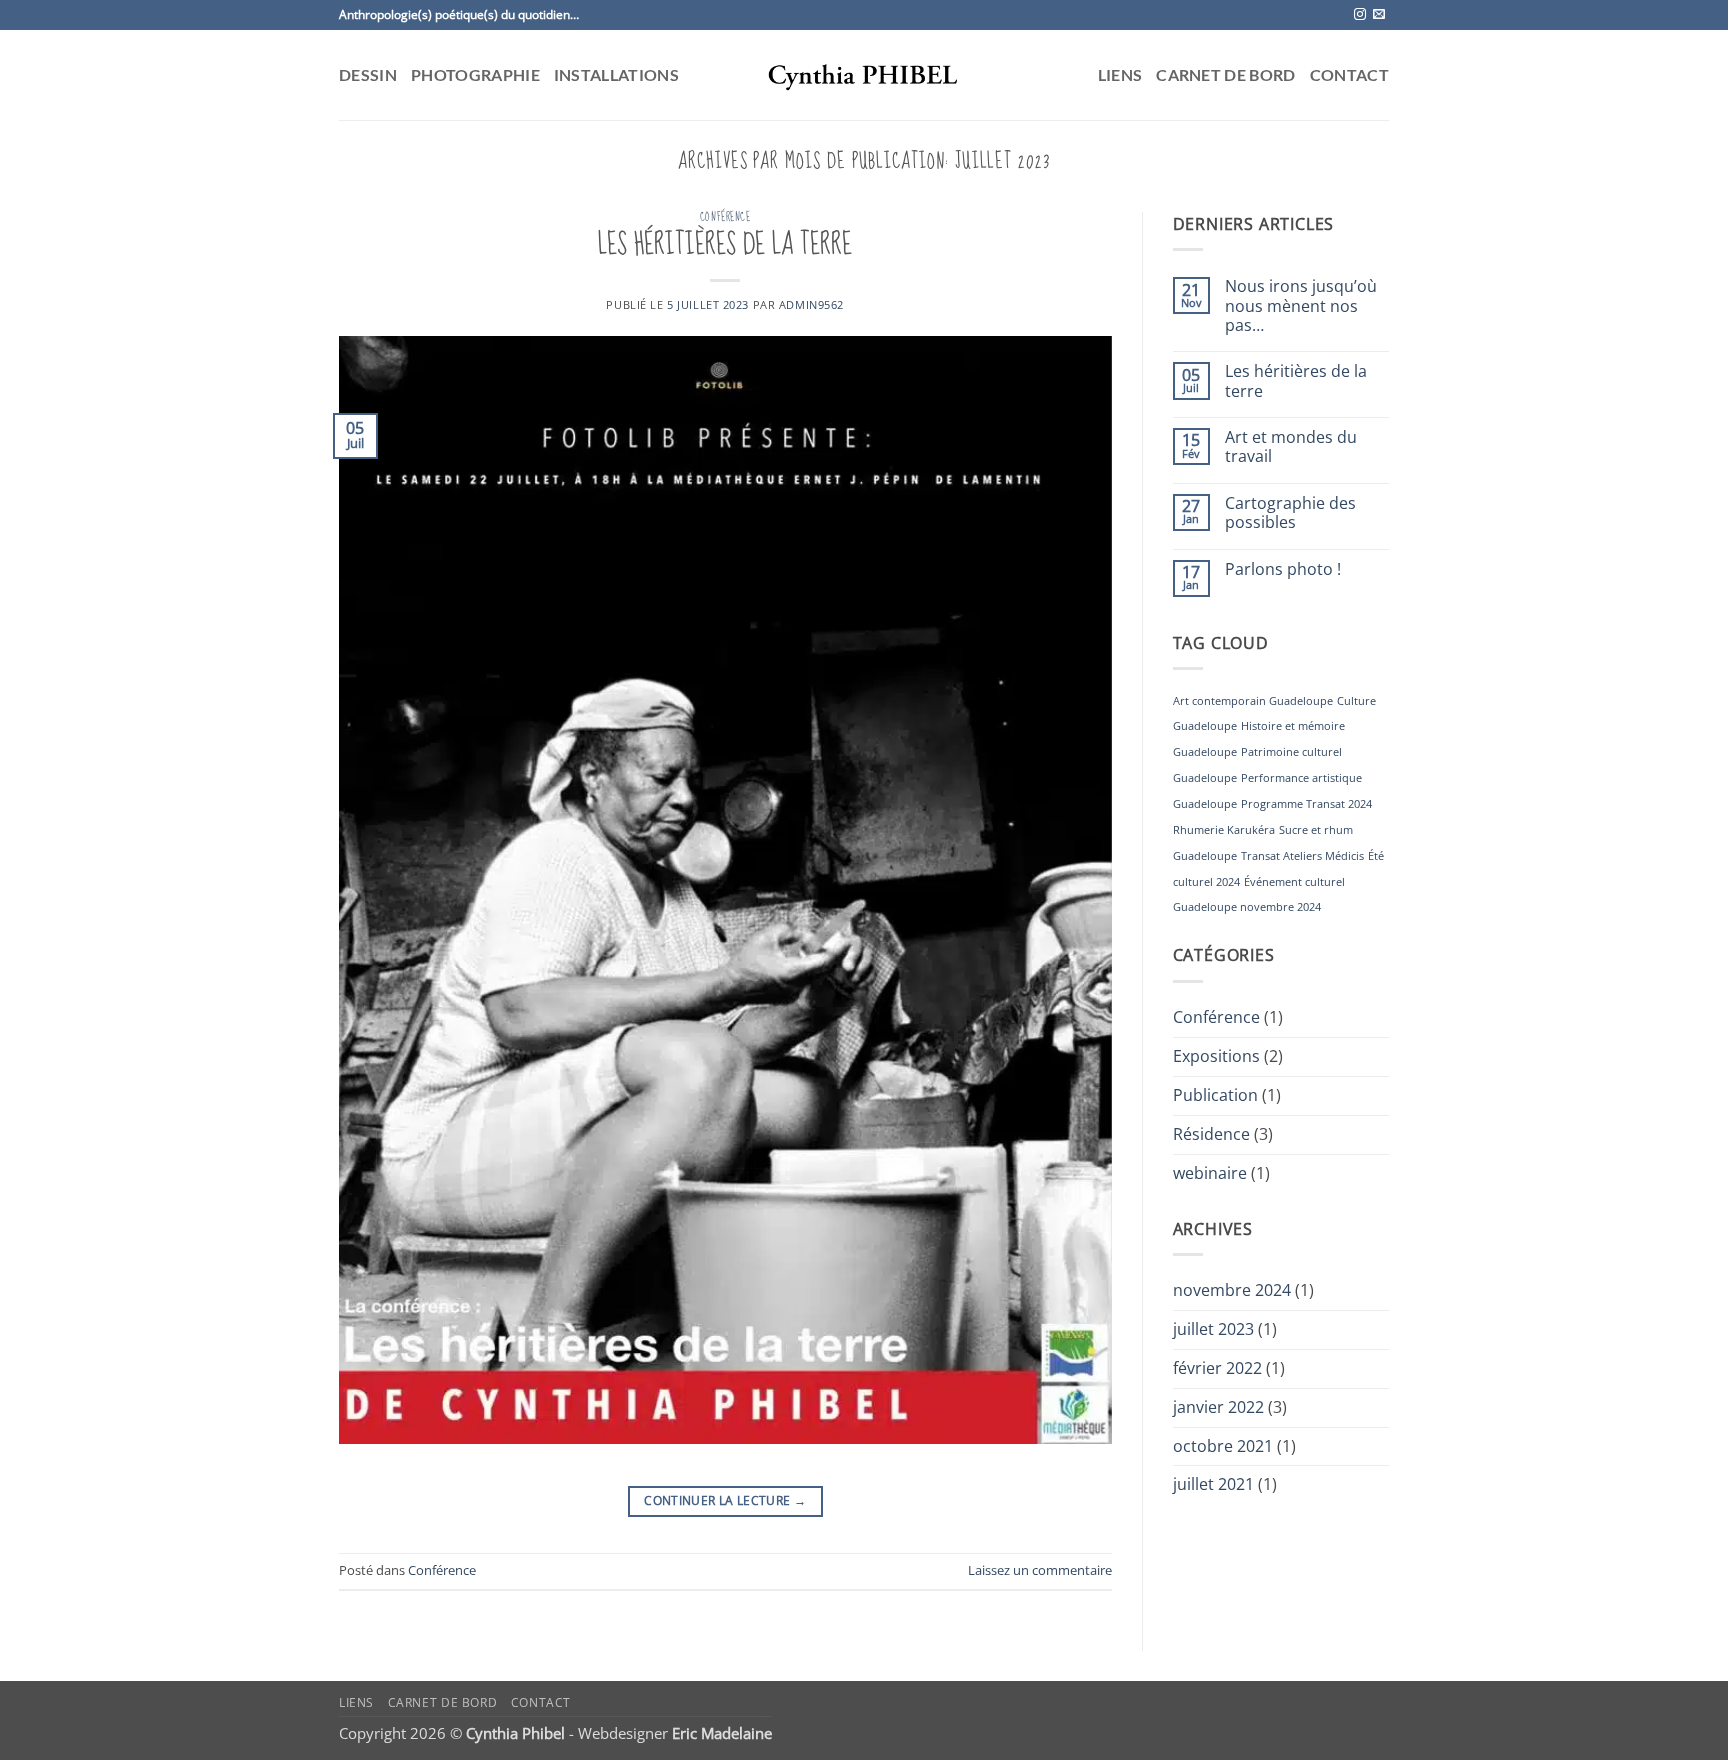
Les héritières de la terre (725, 245)
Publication (1215, 1095)
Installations (616, 74)
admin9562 (811, 304)
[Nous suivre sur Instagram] (1360, 15)
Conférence (725, 217)
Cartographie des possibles (1290, 513)
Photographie (475, 74)
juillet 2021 (1213, 1484)
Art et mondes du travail (1291, 447)
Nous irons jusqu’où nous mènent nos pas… (1301, 306)
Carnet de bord (1226, 74)
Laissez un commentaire (1040, 1570)
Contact (1349, 74)
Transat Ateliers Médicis (1302, 856)
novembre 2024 (1232, 1290)
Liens (1120, 74)
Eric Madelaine (722, 1733)
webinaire (1210, 1173)
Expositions (1216, 1056)
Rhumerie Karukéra (1224, 830)
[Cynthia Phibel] (864, 75)
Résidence (1211, 1134)
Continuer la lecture (725, 1500)
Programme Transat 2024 (1306, 804)
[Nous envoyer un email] (1379, 15)
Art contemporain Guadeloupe (1253, 701)
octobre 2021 (1223, 1446)
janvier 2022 (1218, 1407)
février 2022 (1217, 1368)
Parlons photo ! (1283, 569)
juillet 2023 (1213, 1329)
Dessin (368, 74)
